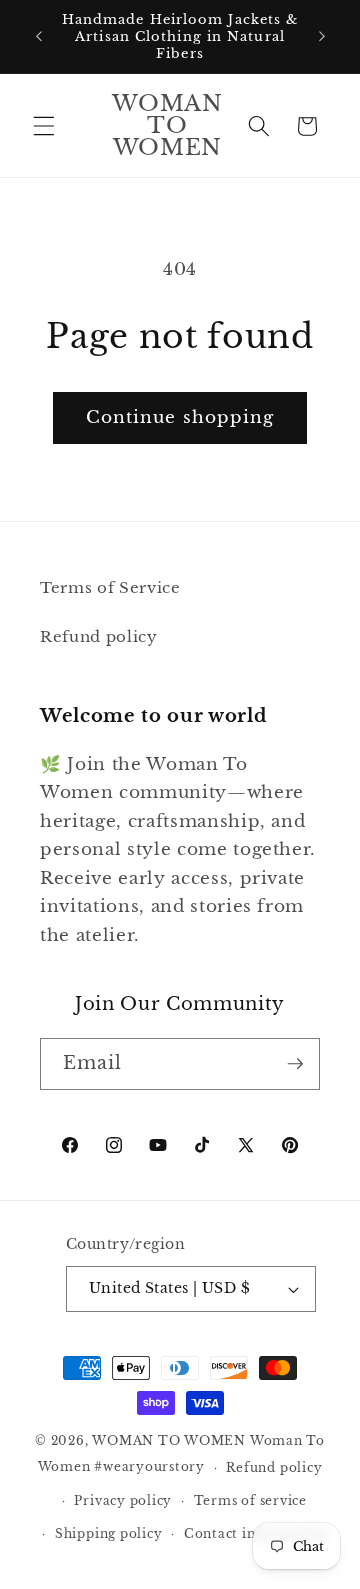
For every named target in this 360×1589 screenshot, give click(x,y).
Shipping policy (109, 1533)
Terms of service (250, 1500)
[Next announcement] (322, 37)
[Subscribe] (295, 1064)
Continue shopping (180, 417)
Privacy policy (123, 1500)
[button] (44, 126)
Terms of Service (110, 587)
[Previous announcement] (39, 37)
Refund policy (99, 636)
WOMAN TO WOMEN (169, 1440)
